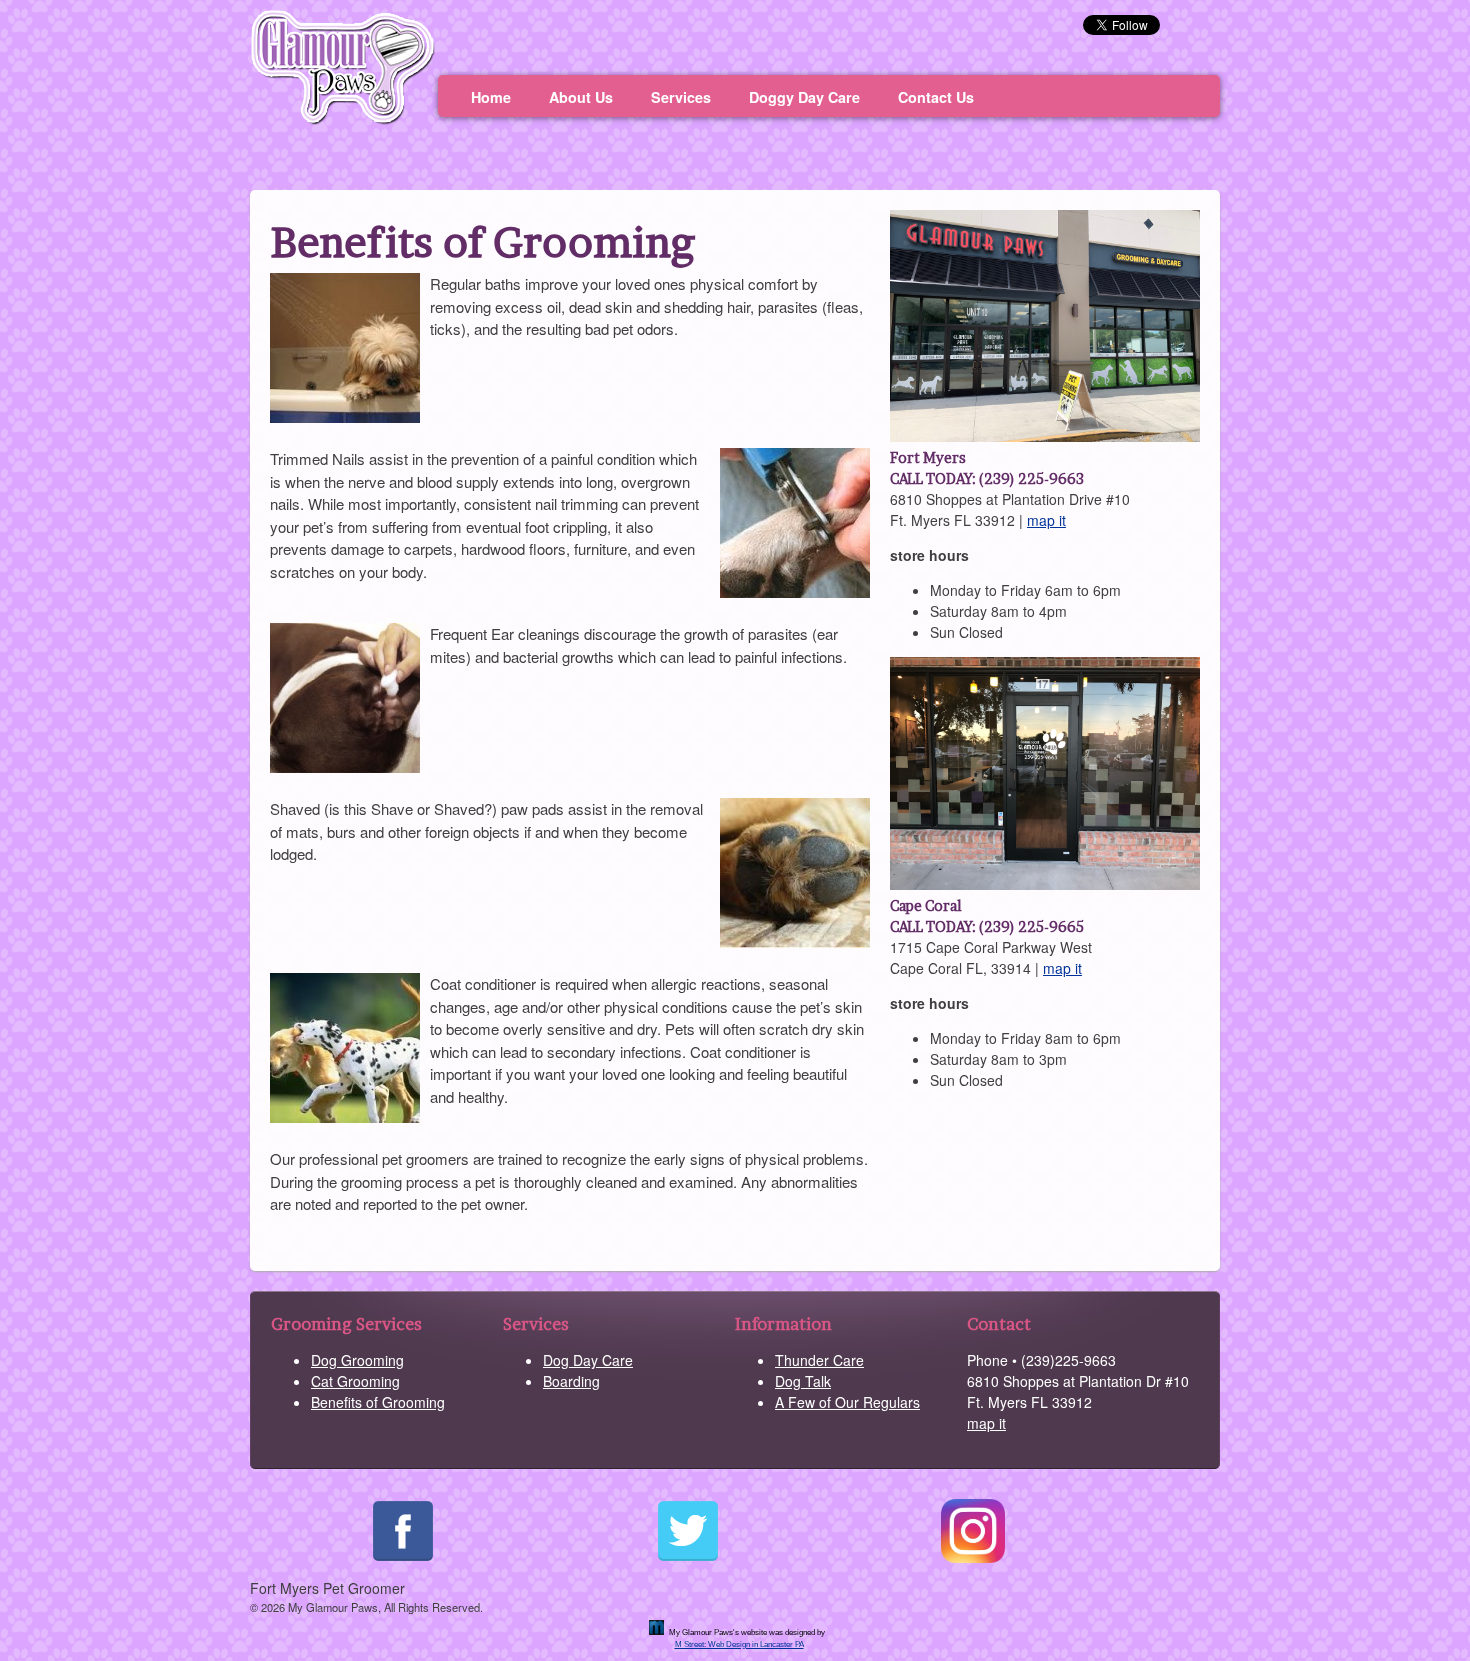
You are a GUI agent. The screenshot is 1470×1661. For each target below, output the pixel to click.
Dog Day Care (588, 1360)
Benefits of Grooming (378, 1402)
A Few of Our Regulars (847, 1402)
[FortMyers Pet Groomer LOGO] (342, 119)
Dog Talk (803, 1381)
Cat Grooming (355, 1381)
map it (1046, 520)
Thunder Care (819, 1360)
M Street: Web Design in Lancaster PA (739, 1644)
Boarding (571, 1381)
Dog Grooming (357, 1360)
